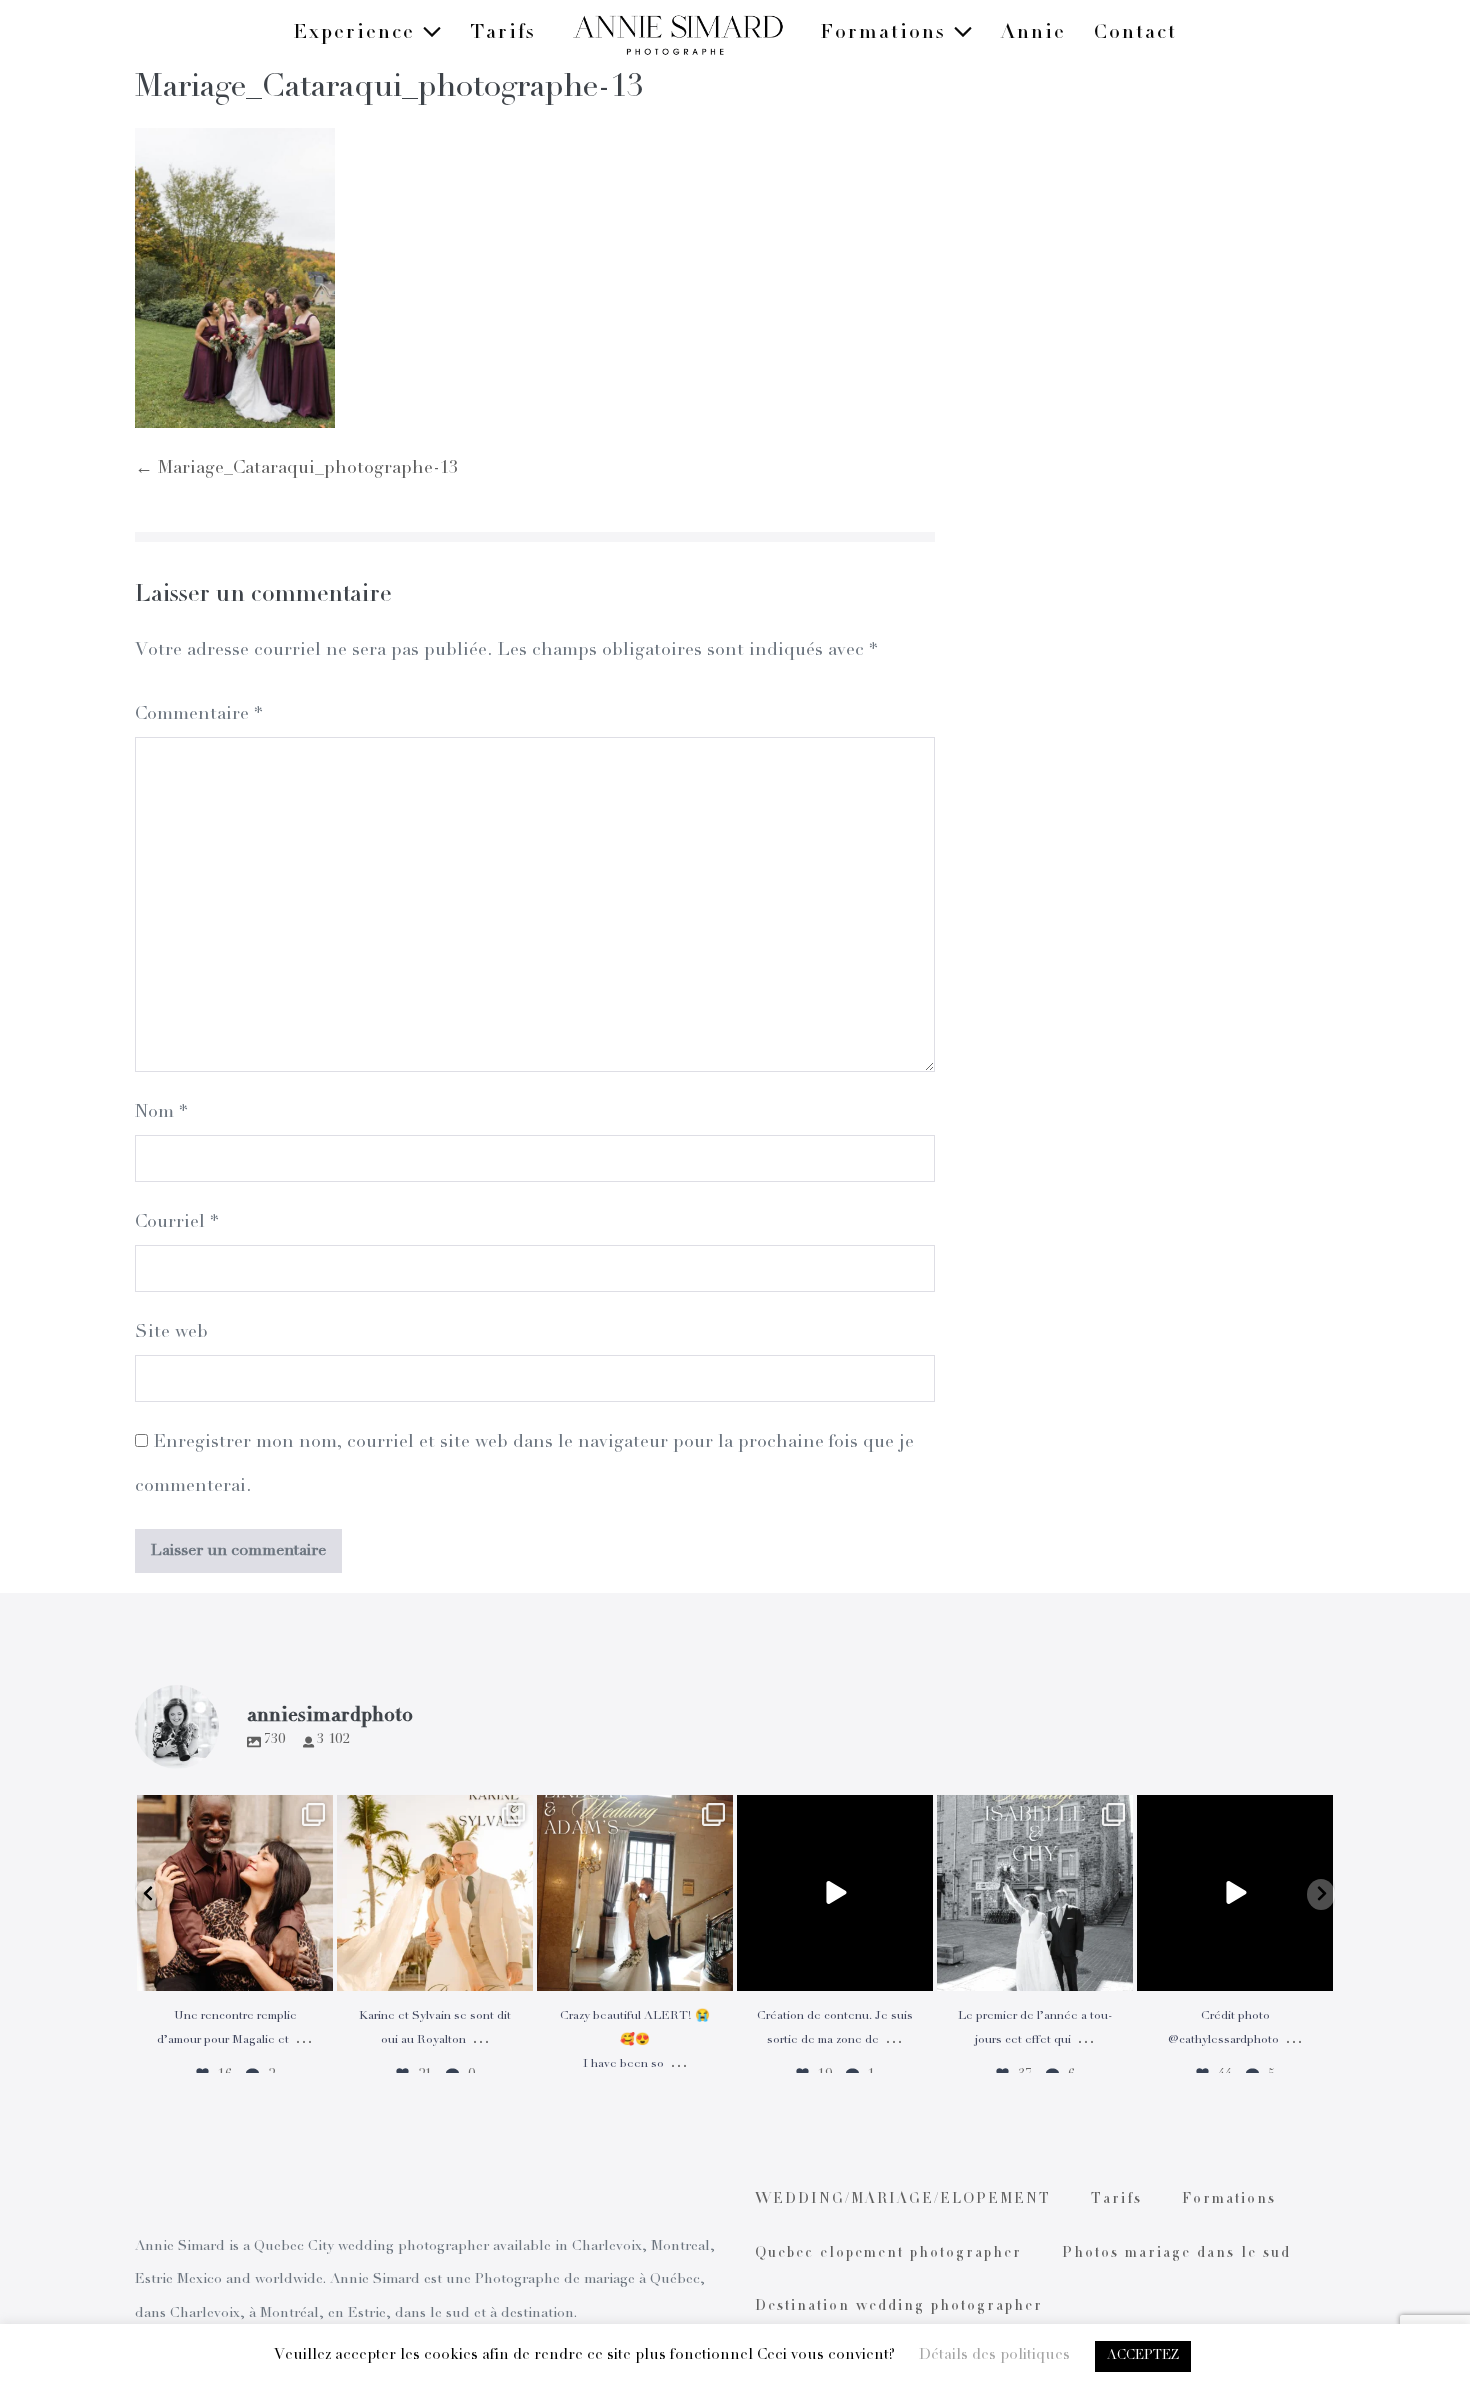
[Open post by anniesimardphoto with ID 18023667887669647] (635, 1893)
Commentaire (198, 715)
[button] (149, 1894)
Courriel (176, 1223)
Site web (171, 1333)
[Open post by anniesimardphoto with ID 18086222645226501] (235, 1893)
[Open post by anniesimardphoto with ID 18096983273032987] (1235, 1893)
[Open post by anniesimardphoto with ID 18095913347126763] (835, 1893)
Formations (886, 34)
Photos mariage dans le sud (1176, 2254)
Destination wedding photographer (899, 2307)
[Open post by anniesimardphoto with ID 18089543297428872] (435, 1893)
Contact (1135, 34)
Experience (357, 34)
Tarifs (503, 34)
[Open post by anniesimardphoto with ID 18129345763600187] (1035, 1893)
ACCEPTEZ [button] (1143, 2356)
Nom (161, 1113)
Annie (1033, 34)
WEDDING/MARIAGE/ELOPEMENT (903, 2200)
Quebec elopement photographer (888, 2254)
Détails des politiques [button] (994, 2355)
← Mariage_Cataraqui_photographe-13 (296, 469)
